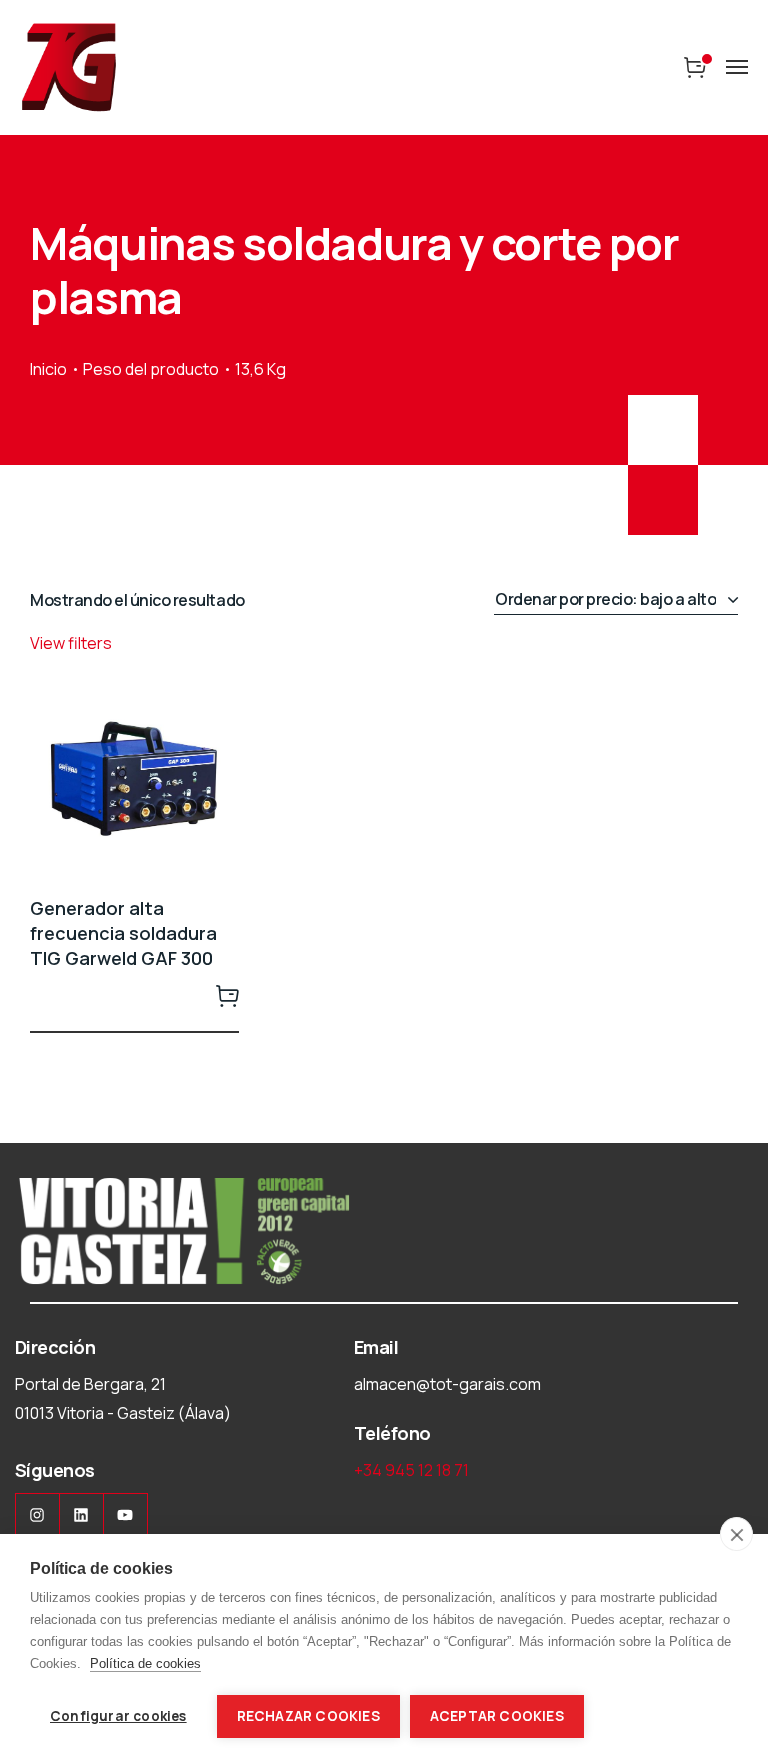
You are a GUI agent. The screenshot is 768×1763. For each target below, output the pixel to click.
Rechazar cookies (308, 1716)
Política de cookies (145, 1663)
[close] (736, 1534)
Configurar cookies (118, 1716)
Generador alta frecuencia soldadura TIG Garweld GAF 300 (123, 933)
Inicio (48, 369)
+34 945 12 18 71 (411, 1470)
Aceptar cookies (497, 1716)
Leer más (227, 995)
